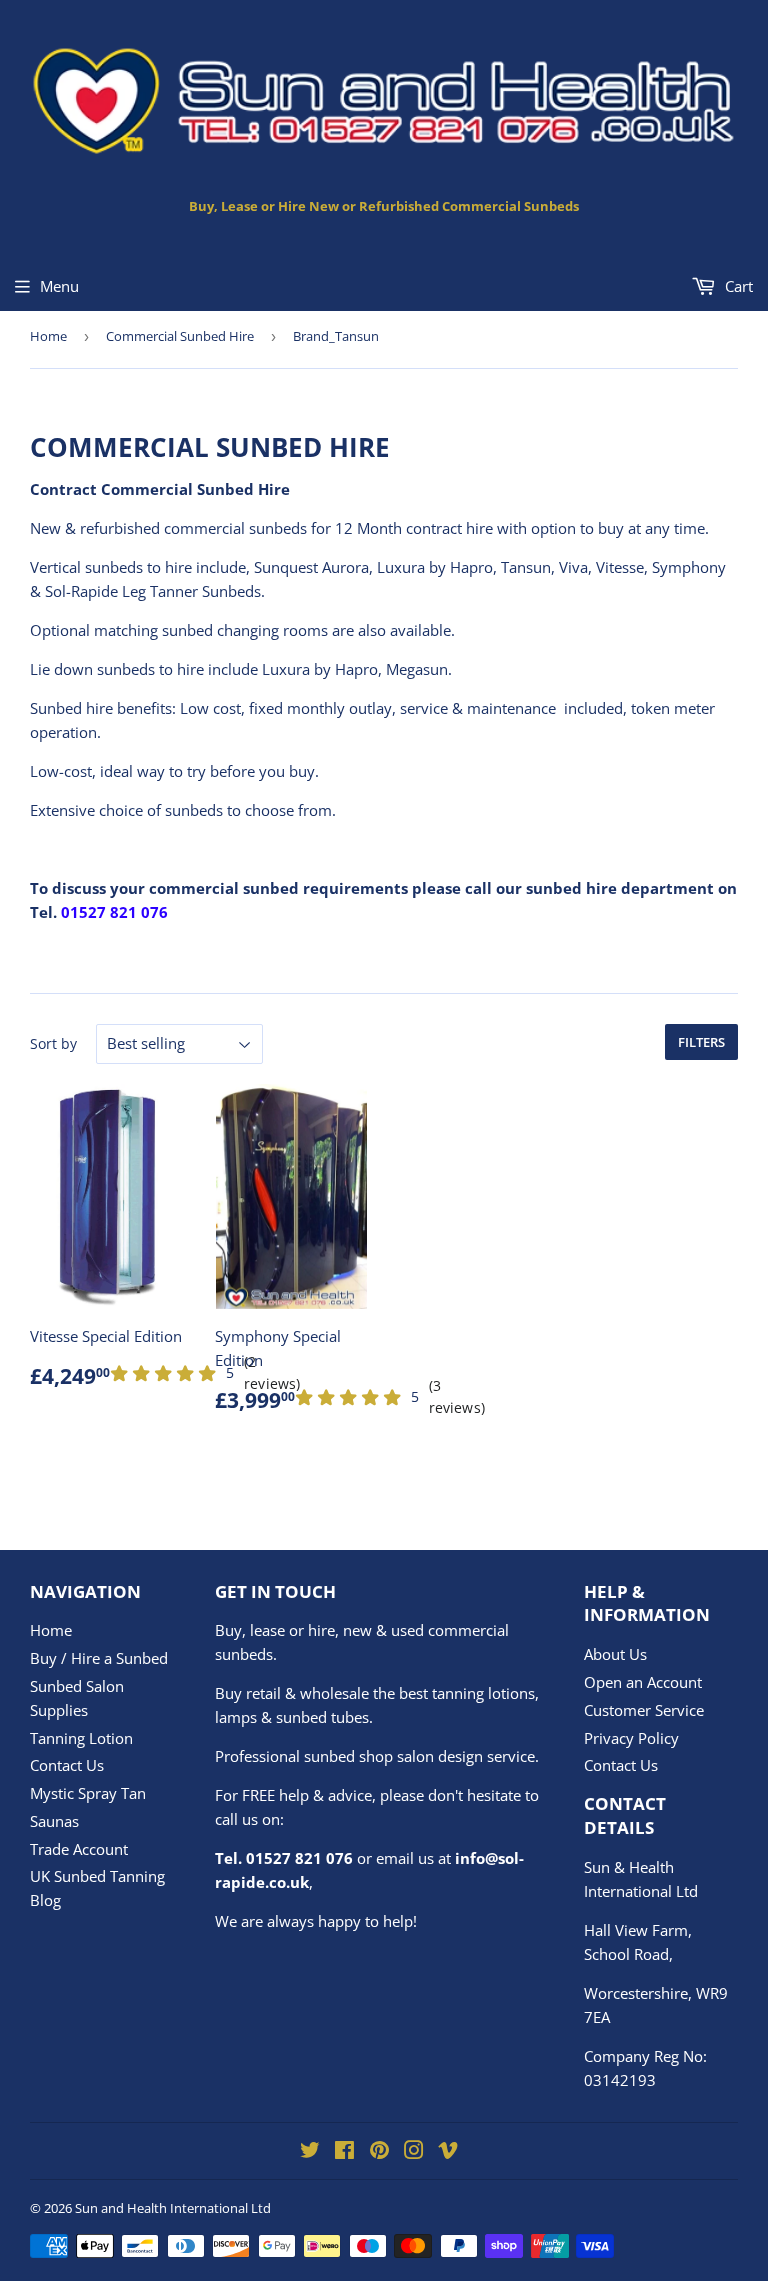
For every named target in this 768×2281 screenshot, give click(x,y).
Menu (59, 286)
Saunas (54, 1821)
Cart (737, 286)
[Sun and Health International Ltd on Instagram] (414, 2152)
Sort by (53, 1043)
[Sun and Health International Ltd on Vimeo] (448, 2152)
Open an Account (643, 1682)
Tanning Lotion (81, 1738)
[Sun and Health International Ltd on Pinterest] (379, 2152)
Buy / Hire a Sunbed (99, 1658)
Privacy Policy (631, 1738)
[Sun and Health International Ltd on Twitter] (310, 2152)
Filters (701, 1042)
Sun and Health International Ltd (173, 2208)
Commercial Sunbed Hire (180, 336)
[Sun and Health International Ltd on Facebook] (344, 2152)
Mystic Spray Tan (88, 1793)
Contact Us (67, 1765)
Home (48, 336)
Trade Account (79, 1849)
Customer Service (644, 1710)
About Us (615, 1654)
